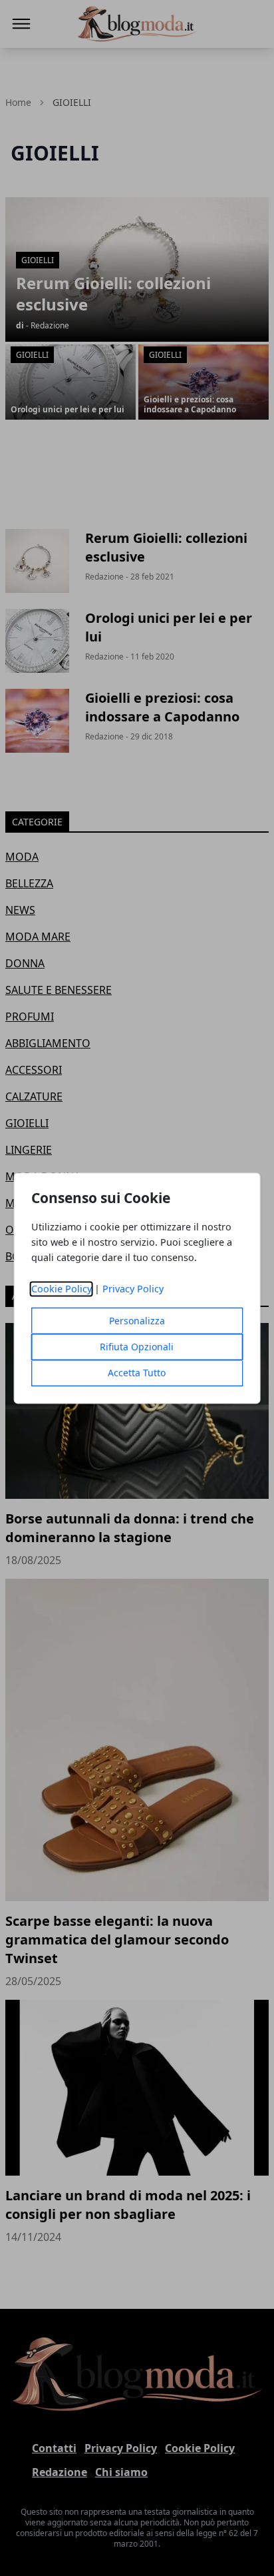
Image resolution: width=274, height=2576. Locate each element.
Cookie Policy (62, 1289)
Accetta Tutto (137, 1373)
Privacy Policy (133, 1289)
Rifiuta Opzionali (137, 1347)
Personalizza (137, 1321)
